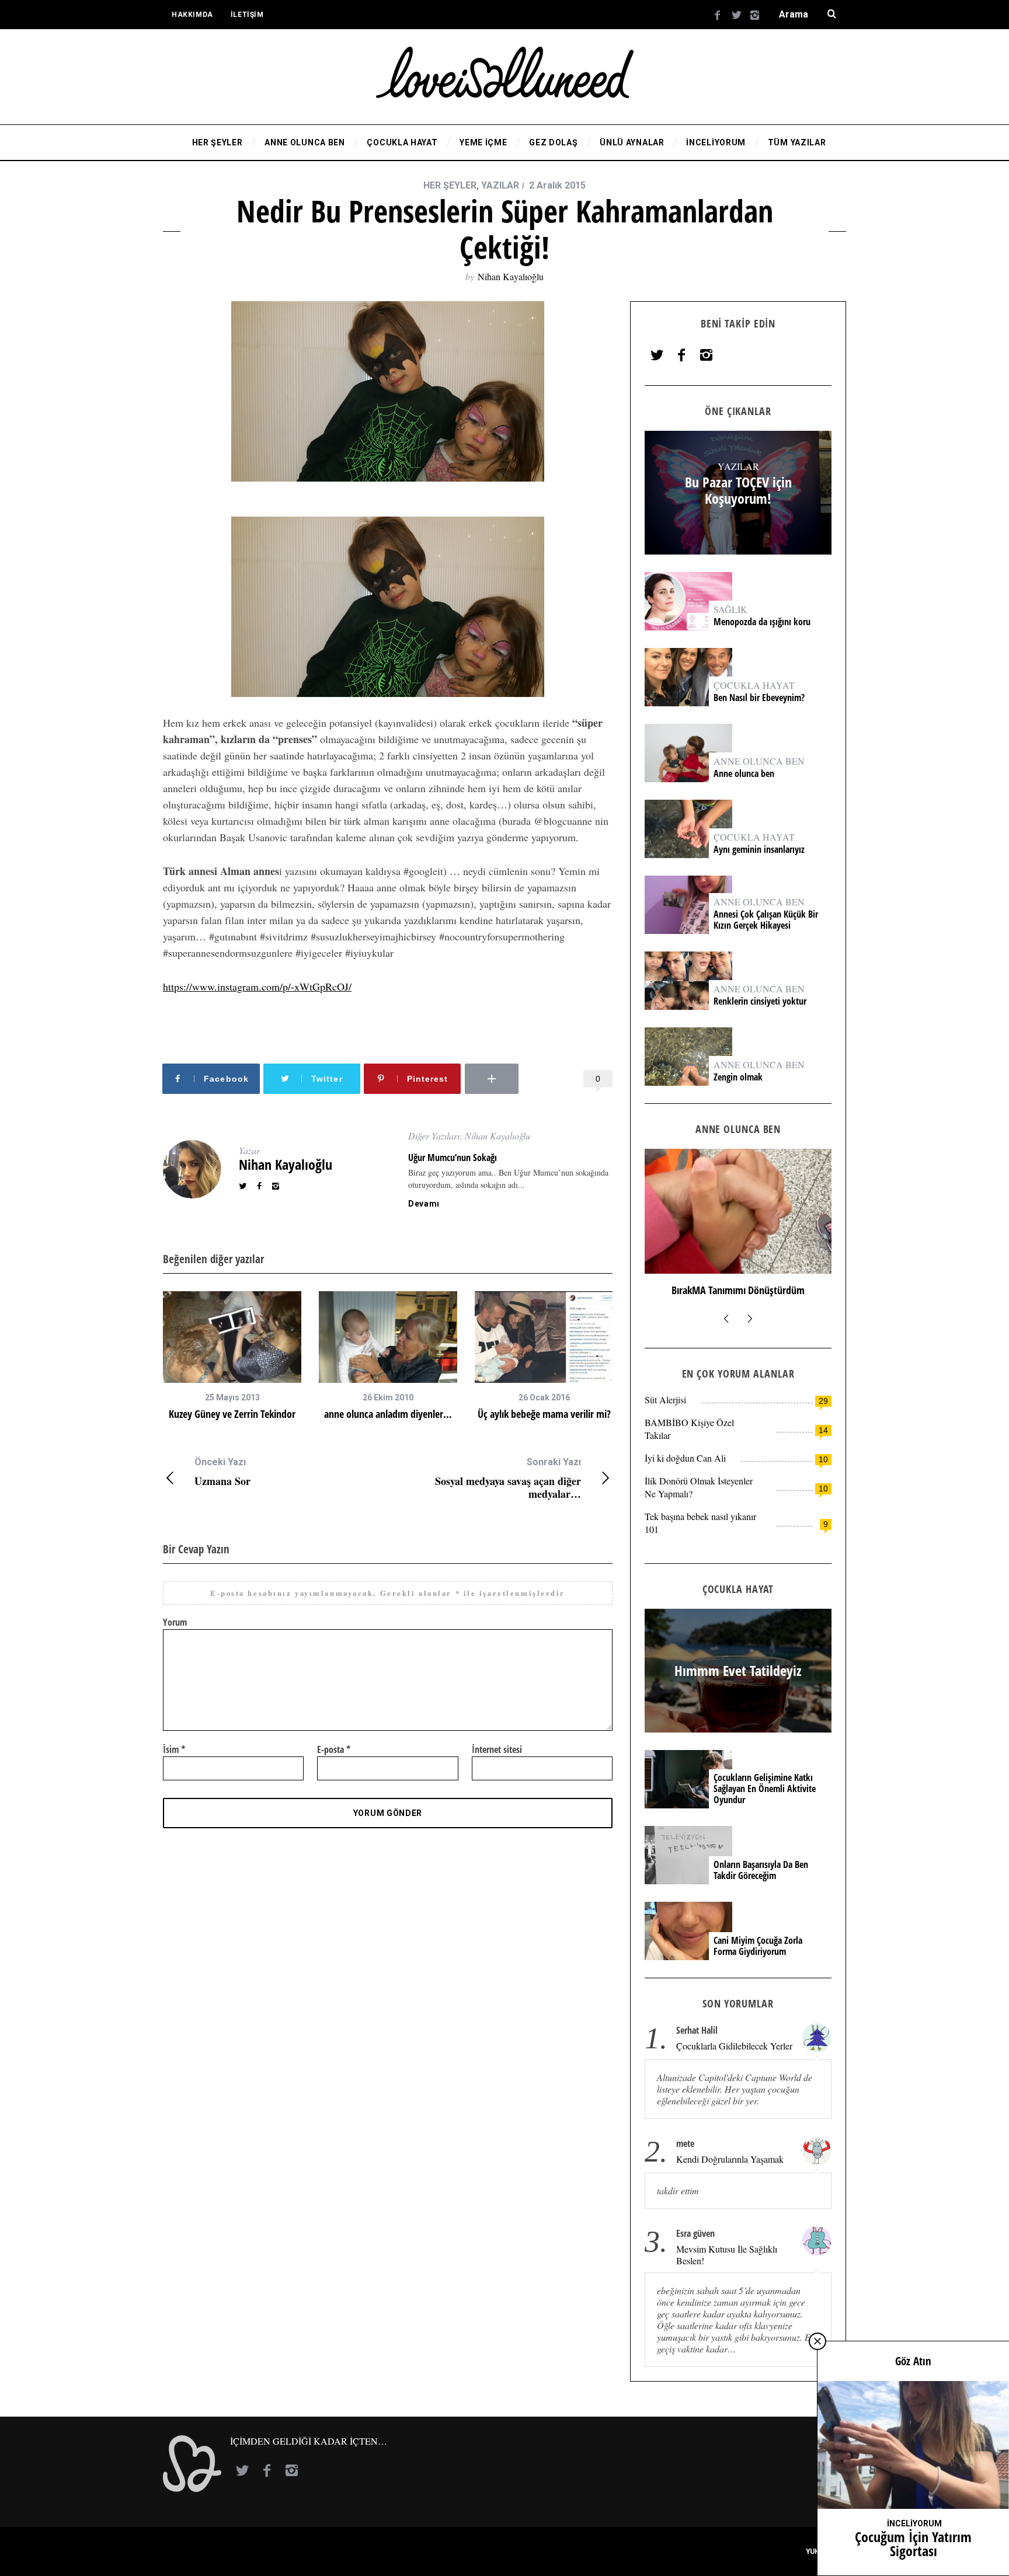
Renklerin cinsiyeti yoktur (761, 1001)
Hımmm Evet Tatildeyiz (738, 1671)
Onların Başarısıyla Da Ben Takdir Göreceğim (761, 1870)
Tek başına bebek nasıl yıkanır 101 (700, 1523)
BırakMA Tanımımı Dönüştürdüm (738, 1290)
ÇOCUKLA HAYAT (754, 685)
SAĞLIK (730, 609)
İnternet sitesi (497, 1749)
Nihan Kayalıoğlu (511, 276)
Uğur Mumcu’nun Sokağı (453, 1158)
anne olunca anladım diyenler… (388, 1414)
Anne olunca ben (744, 774)
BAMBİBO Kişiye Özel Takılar (689, 1429)
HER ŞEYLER (450, 185)
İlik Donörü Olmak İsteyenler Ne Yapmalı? (699, 1487)
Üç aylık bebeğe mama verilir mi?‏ (544, 1414)
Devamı (424, 1204)
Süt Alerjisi (665, 1399)
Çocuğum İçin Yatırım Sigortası (913, 2544)
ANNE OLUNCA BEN (759, 761)
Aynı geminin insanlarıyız (759, 850)
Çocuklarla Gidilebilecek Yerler (734, 2046)
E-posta (334, 1749)
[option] (232, 1356)
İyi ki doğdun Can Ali (685, 1458)
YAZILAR (500, 185)
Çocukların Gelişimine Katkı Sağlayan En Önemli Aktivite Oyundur (765, 1789)
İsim (174, 1749)
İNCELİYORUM (914, 2523)
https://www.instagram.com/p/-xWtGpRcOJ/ (257, 987)
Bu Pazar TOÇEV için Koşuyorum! (738, 491)
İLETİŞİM (247, 15)
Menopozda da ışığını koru (763, 622)
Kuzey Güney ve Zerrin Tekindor (232, 1414)
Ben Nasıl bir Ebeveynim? (759, 698)
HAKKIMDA (192, 15)
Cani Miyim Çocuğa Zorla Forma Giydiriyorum (758, 1946)
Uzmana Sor (222, 1472)
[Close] (817, 2341)
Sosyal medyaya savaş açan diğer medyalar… (508, 1478)
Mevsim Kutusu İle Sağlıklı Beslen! (727, 2255)
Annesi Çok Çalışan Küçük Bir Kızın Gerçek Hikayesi (766, 920)
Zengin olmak (738, 1077)
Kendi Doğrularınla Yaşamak (730, 2159)
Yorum (175, 1622)
